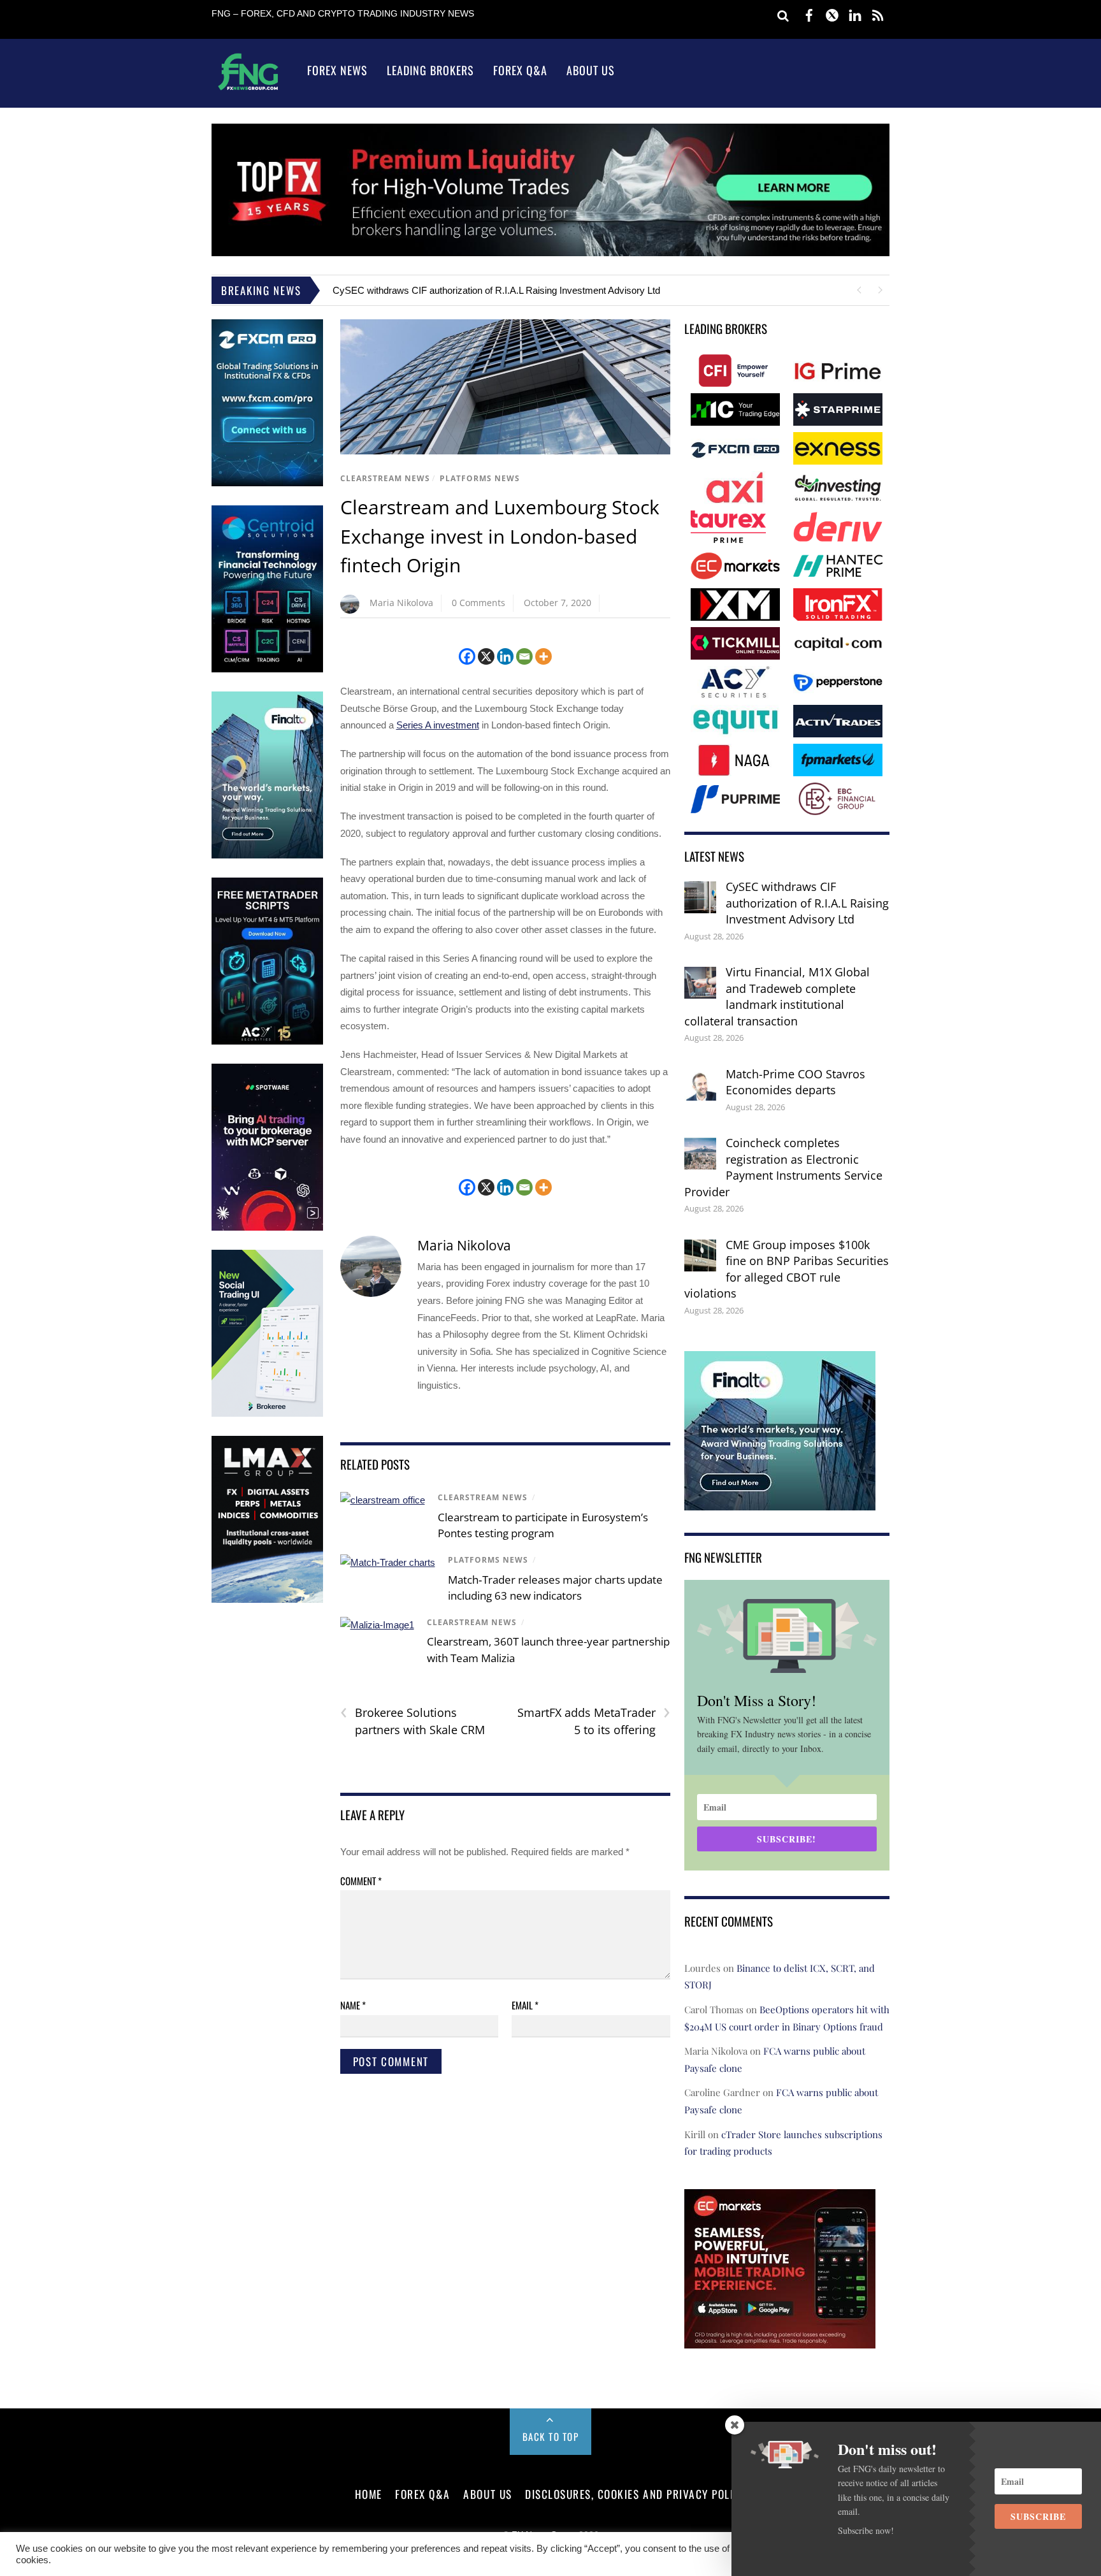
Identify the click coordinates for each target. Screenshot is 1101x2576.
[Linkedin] (505, 656)
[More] (543, 656)
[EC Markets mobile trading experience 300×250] (780, 2339)
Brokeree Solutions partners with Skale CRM (413, 1721)
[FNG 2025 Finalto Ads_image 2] (780, 1502)
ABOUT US (487, 2494)
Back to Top (551, 2436)
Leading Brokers (430, 70)
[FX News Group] (248, 90)
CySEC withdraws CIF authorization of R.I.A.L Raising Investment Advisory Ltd (496, 290)
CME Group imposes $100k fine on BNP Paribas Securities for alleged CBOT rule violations (787, 1269)
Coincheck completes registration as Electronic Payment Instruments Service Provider (783, 1167)
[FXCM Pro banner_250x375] (267, 483)
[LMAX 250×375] (267, 1600)
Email (525, 2005)
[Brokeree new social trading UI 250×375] (267, 1414)
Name (353, 2005)
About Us (591, 70)
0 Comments (479, 603)
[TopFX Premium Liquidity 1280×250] (550, 253)
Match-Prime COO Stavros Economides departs (795, 1082)
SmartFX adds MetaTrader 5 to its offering (594, 1721)
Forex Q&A (520, 70)
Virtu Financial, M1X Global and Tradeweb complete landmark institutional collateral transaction (777, 996)
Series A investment (438, 725)
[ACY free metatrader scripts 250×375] (267, 1042)
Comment (361, 1881)
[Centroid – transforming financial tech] (267, 669)
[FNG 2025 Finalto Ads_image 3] (267, 856)
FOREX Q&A (423, 2494)
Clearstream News (385, 478)
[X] (486, 656)
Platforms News (480, 478)
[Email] (524, 656)
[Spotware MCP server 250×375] (267, 1228)
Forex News (337, 70)
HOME (369, 2494)
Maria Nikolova (401, 603)
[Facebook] (467, 656)
